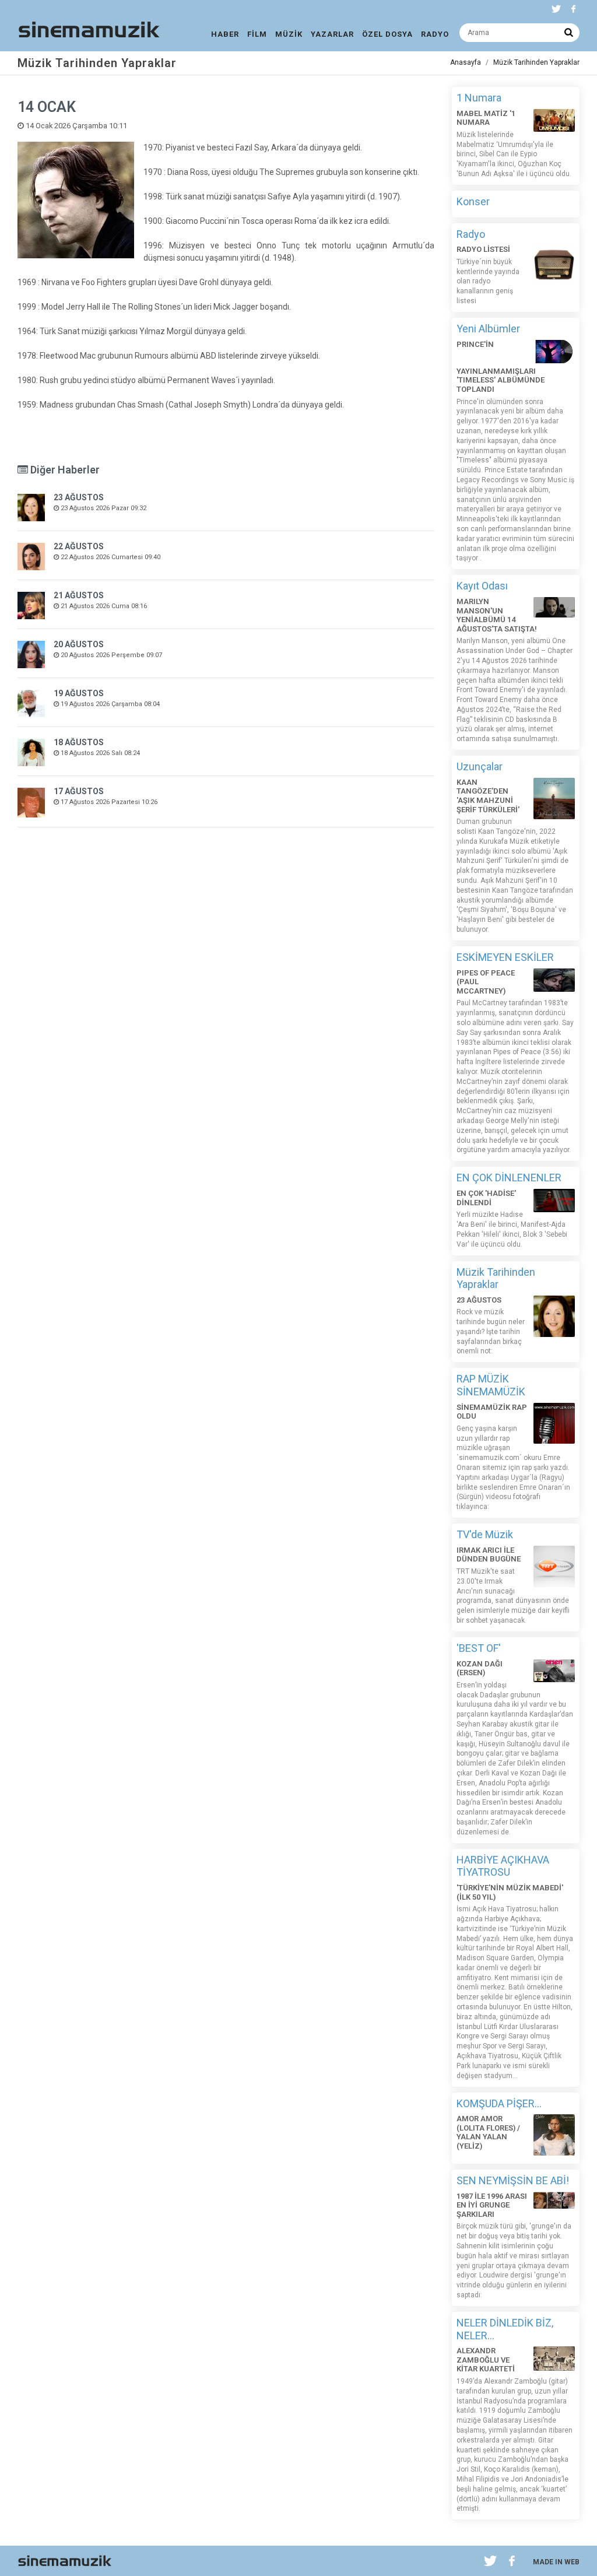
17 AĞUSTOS (79, 791)
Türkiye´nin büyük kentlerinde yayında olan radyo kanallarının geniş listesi (488, 281)
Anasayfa (466, 62)
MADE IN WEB (556, 2562)
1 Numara (479, 98)
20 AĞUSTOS (79, 644)
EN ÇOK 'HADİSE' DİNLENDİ (486, 1198)
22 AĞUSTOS (79, 546)
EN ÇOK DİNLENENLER (509, 1178)
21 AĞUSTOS (79, 595)
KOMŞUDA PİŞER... (499, 2103)
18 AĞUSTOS (79, 742)
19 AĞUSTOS (79, 693)
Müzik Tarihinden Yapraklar (536, 62)
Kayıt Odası (482, 586)
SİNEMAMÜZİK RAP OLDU (492, 1412)
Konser (473, 201)
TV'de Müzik (485, 1534)
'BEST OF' (479, 1648)
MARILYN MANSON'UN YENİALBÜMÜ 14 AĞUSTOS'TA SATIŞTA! (497, 615)
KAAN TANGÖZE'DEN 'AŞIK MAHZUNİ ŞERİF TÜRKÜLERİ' (488, 796)
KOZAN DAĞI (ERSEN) (480, 1668)
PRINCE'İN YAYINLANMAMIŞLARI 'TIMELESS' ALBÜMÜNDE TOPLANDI (501, 367)
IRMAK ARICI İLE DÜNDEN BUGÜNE (489, 1555)
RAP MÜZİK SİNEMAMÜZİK (491, 1385)
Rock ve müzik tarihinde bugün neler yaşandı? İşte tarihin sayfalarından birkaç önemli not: (491, 1331)
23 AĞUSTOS (79, 497)
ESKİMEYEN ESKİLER (505, 957)
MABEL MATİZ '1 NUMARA (486, 118)
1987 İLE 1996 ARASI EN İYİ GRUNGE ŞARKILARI (492, 2205)
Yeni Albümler (488, 329)
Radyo (471, 234)
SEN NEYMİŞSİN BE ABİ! (513, 2180)
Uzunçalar (480, 766)
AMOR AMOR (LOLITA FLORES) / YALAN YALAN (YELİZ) (488, 2132)
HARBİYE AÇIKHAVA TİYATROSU (503, 1866)
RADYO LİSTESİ (483, 249)
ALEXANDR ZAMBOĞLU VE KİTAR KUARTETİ (486, 2360)
